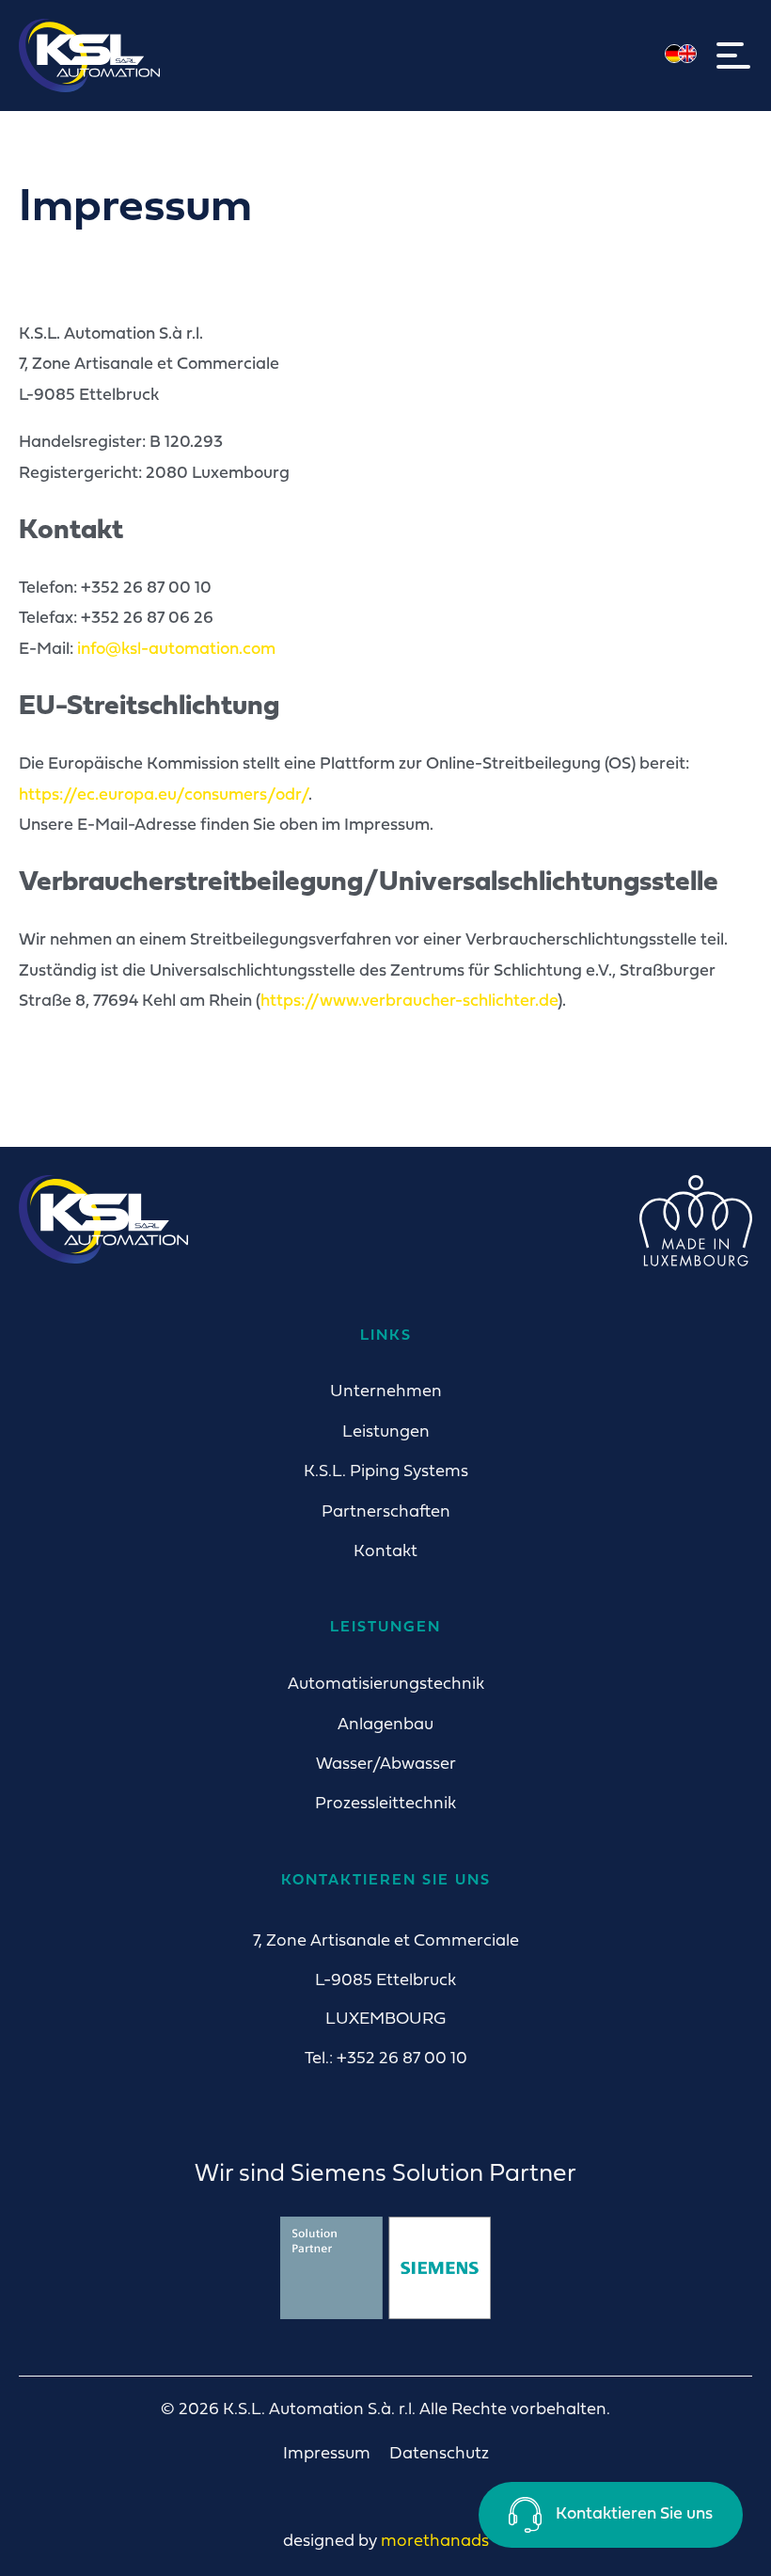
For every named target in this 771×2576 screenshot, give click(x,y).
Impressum (327, 2454)
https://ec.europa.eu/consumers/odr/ (164, 795)
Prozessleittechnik (385, 1804)
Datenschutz (439, 2454)
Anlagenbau (385, 1725)
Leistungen (386, 1432)
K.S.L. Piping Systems (386, 1472)
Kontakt (385, 1552)
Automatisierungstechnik (386, 1685)
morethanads (435, 2542)
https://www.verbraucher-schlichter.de (409, 1002)
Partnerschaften (386, 1512)
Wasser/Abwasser (386, 1765)
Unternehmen (386, 1392)
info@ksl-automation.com (176, 650)
